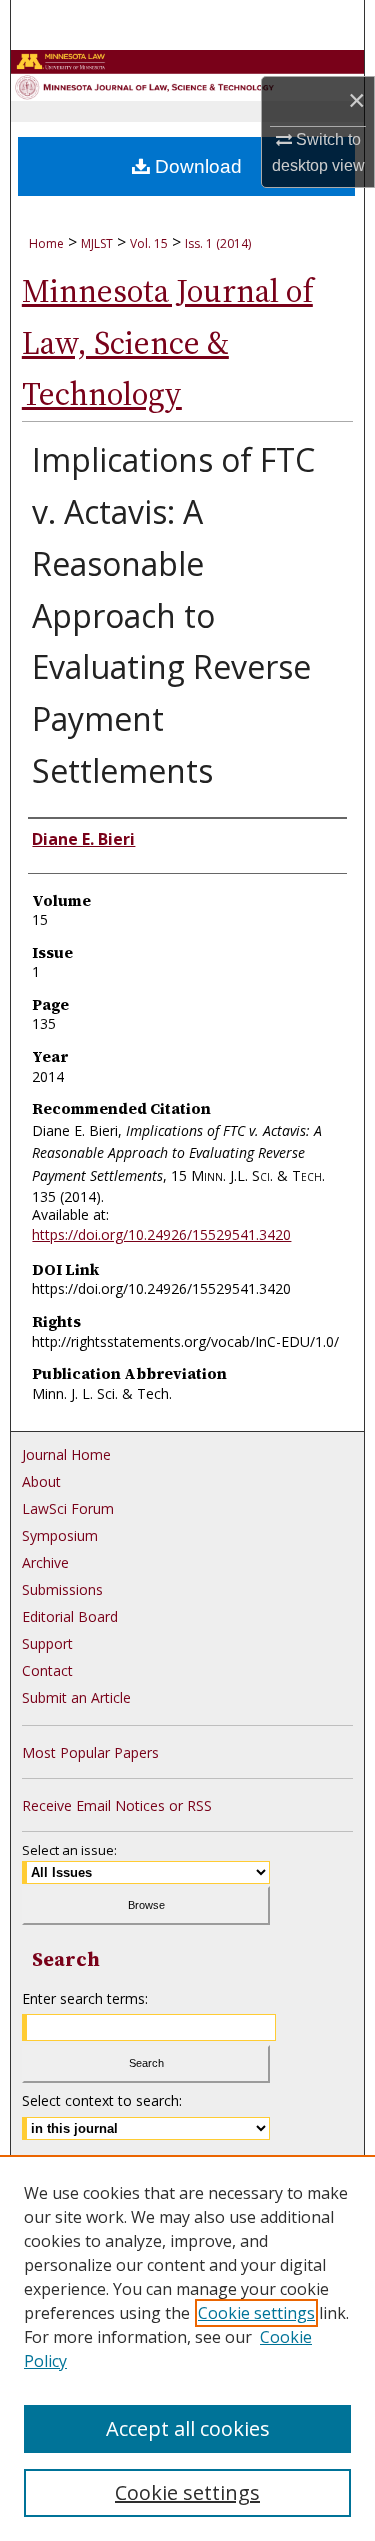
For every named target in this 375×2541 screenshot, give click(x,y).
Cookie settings (256, 2313)
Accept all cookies (188, 2428)
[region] (187, 2348)
